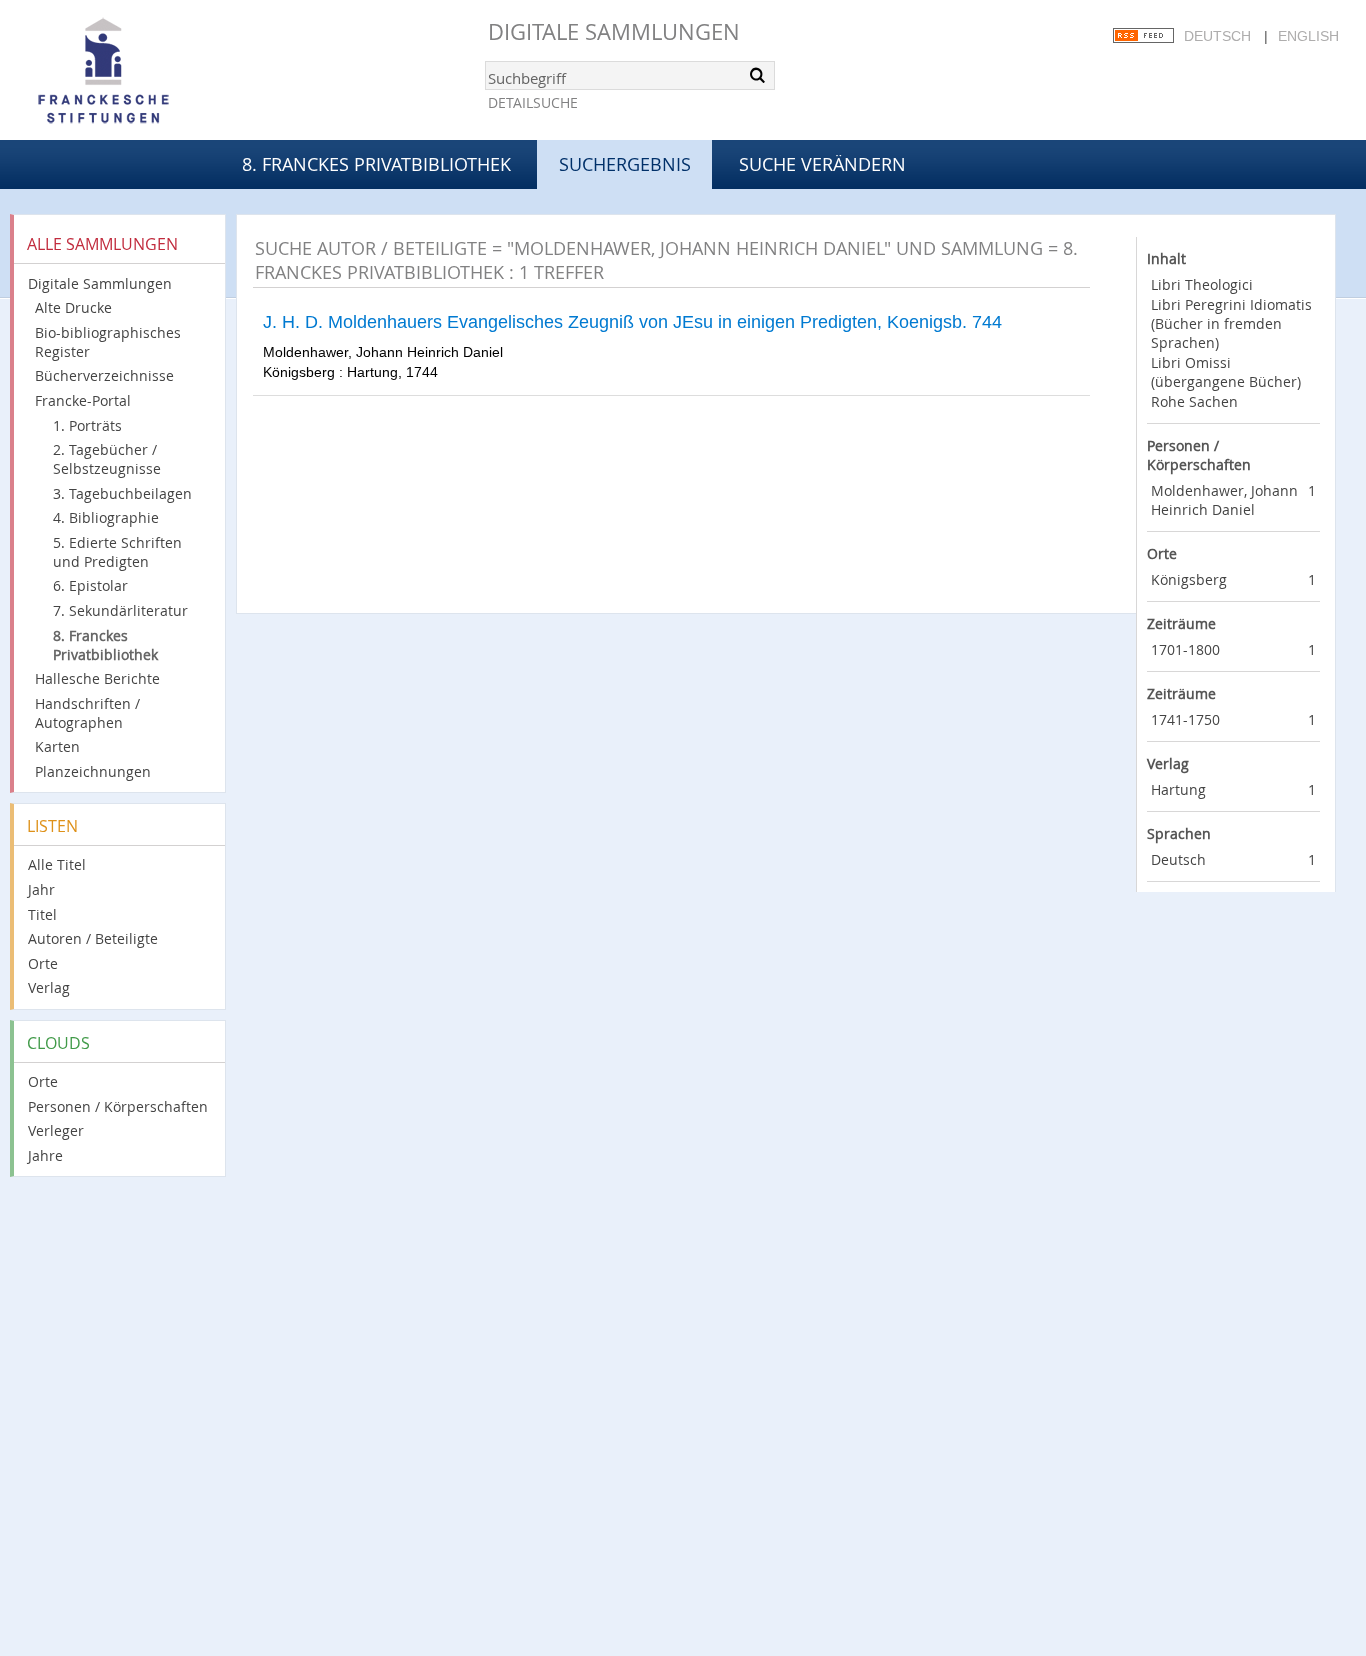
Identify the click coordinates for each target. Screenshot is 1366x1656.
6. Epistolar (90, 585)
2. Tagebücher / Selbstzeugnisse (107, 459)
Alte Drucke (73, 307)
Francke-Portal (83, 400)
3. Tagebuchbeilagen (122, 493)
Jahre (45, 1155)
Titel (42, 914)
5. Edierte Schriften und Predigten (117, 552)
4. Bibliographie (106, 517)
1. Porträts (87, 425)
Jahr (41, 889)
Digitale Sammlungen (614, 31)
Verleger (56, 1130)
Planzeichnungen (93, 771)
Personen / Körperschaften (118, 1106)
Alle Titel (57, 864)
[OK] (758, 75)
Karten (57, 746)
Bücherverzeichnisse (104, 375)
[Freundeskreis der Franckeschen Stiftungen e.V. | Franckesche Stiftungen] (160, 72)
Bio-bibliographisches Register (108, 342)
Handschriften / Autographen (87, 713)
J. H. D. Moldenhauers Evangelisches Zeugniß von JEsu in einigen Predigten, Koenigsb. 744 (632, 322)
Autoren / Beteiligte (93, 938)
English (1308, 36)
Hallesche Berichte (97, 678)
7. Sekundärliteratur (120, 610)
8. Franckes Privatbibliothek (376, 164)
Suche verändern (822, 164)
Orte (43, 963)
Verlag (49, 987)
